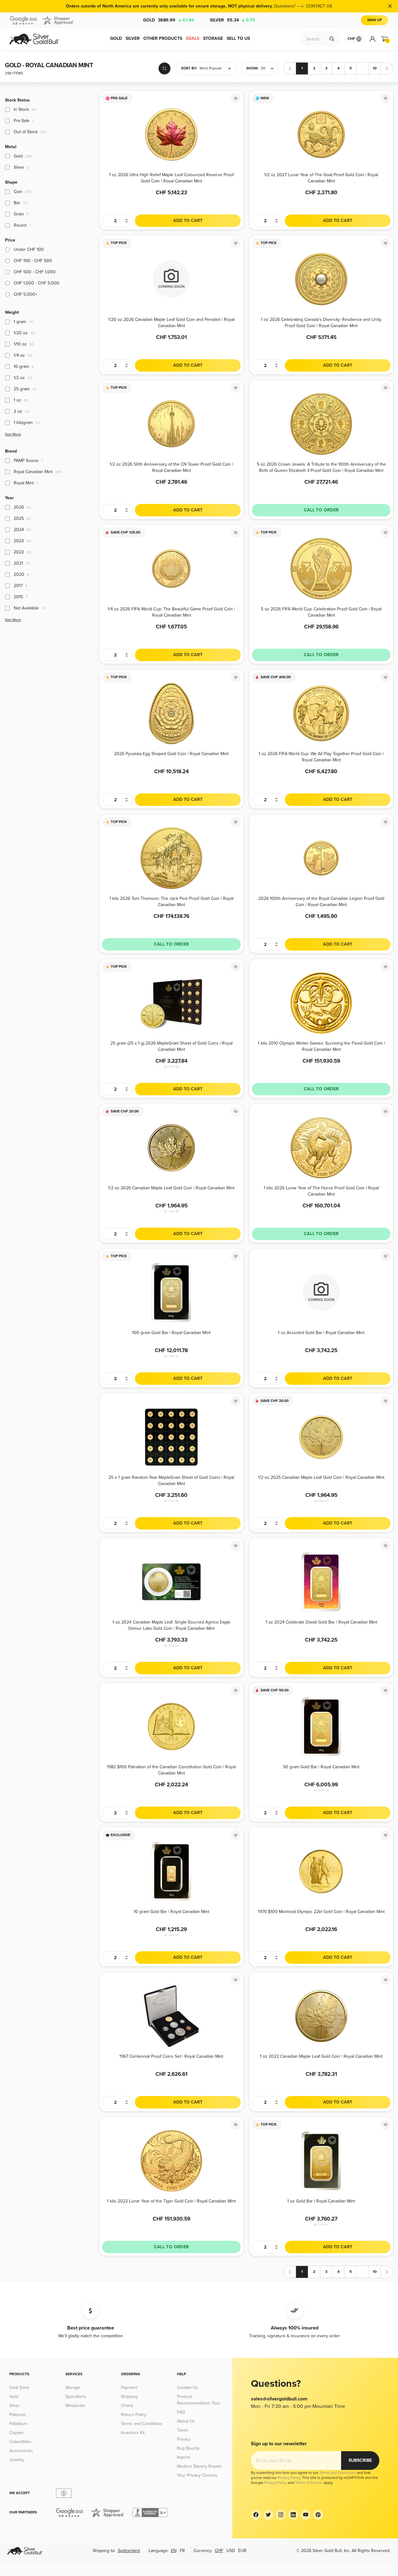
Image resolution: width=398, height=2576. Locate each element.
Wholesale (75, 2406)
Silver (232, 20)
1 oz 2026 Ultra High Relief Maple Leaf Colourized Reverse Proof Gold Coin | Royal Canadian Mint (171, 178)
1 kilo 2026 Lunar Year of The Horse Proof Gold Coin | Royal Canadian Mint (321, 1191)
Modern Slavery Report (199, 2466)
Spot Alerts (76, 2397)
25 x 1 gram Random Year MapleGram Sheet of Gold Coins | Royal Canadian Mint (171, 1480)
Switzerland (129, 2551)
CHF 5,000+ (25, 294)
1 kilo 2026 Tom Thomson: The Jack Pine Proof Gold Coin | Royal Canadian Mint (171, 901)
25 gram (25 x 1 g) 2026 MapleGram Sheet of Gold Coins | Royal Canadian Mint (171, 1046)
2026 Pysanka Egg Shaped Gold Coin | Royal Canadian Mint (171, 754)
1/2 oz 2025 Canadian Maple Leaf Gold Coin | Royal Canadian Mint (321, 1477)
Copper (16, 2433)
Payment (129, 2388)
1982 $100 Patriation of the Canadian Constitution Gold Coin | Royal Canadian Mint (171, 1770)
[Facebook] (256, 2515)
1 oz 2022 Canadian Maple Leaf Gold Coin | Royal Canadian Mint (321, 2056)
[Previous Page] (290, 68)
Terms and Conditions (142, 2424)
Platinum (17, 2415)
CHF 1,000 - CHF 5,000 (37, 283)
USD (231, 2551)
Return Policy (134, 2415)
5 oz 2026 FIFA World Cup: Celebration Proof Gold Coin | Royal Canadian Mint (321, 612)
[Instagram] (281, 2515)
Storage (73, 2388)
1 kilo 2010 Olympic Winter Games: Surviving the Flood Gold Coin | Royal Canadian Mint (321, 1046)
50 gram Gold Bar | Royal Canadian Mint (321, 1767)
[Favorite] (236, 98)
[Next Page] (387, 68)
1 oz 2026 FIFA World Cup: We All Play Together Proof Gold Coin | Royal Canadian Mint (321, 757)
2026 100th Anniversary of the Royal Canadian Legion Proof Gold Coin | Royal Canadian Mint (321, 901)
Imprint (183, 2457)
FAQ (181, 2412)
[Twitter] (268, 2515)
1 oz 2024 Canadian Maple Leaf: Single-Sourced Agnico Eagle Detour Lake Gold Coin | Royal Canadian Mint (171, 1625)
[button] (206, 68)
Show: (252, 68)
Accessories (21, 2451)
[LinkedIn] (293, 2515)
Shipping (129, 2397)
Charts (127, 2406)
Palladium (18, 2424)
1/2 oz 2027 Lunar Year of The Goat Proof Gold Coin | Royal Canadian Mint (321, 178)
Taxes (183, 2430)
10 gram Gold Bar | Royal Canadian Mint (171, 1912)
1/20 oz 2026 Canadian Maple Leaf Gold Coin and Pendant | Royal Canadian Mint (171, 322)
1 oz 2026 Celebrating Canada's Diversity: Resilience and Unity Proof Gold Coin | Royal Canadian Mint (321, 322)
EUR (242, 2551)
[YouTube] (306, 2515)
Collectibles (20, 2442)
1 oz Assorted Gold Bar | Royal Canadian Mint (321, 1333)
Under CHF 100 (29, 249)
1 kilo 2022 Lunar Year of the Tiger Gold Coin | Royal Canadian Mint (171, 2201)
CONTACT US (319, 6)
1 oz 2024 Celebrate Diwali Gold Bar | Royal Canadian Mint (321, 1622)
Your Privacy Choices (197, 2475)
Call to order (321, 510)
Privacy (184, 2439)
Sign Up (375, 20)
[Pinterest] (318, 2515)
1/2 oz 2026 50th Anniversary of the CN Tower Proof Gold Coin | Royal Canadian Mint (171, 467)
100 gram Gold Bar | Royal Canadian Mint (171, 1333)
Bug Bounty (188, 2448)
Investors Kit (133, 2433)
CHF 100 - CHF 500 (33, 261)
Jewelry (17, 2460)
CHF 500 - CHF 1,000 (35, 272)
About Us (186, 2421)
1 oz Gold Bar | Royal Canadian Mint (321, 2201)
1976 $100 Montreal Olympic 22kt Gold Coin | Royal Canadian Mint (321, 1912)
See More (13, 434)
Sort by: (189, 68)
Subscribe (360, 2460)
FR (182, 2551)
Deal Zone (19, 2388)
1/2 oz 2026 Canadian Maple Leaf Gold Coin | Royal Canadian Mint (171, 1188)
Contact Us (187, 2388)
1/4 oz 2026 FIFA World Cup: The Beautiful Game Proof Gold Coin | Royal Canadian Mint (171, 612)
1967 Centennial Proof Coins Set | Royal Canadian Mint (171, 2056)
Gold (168, 20)
